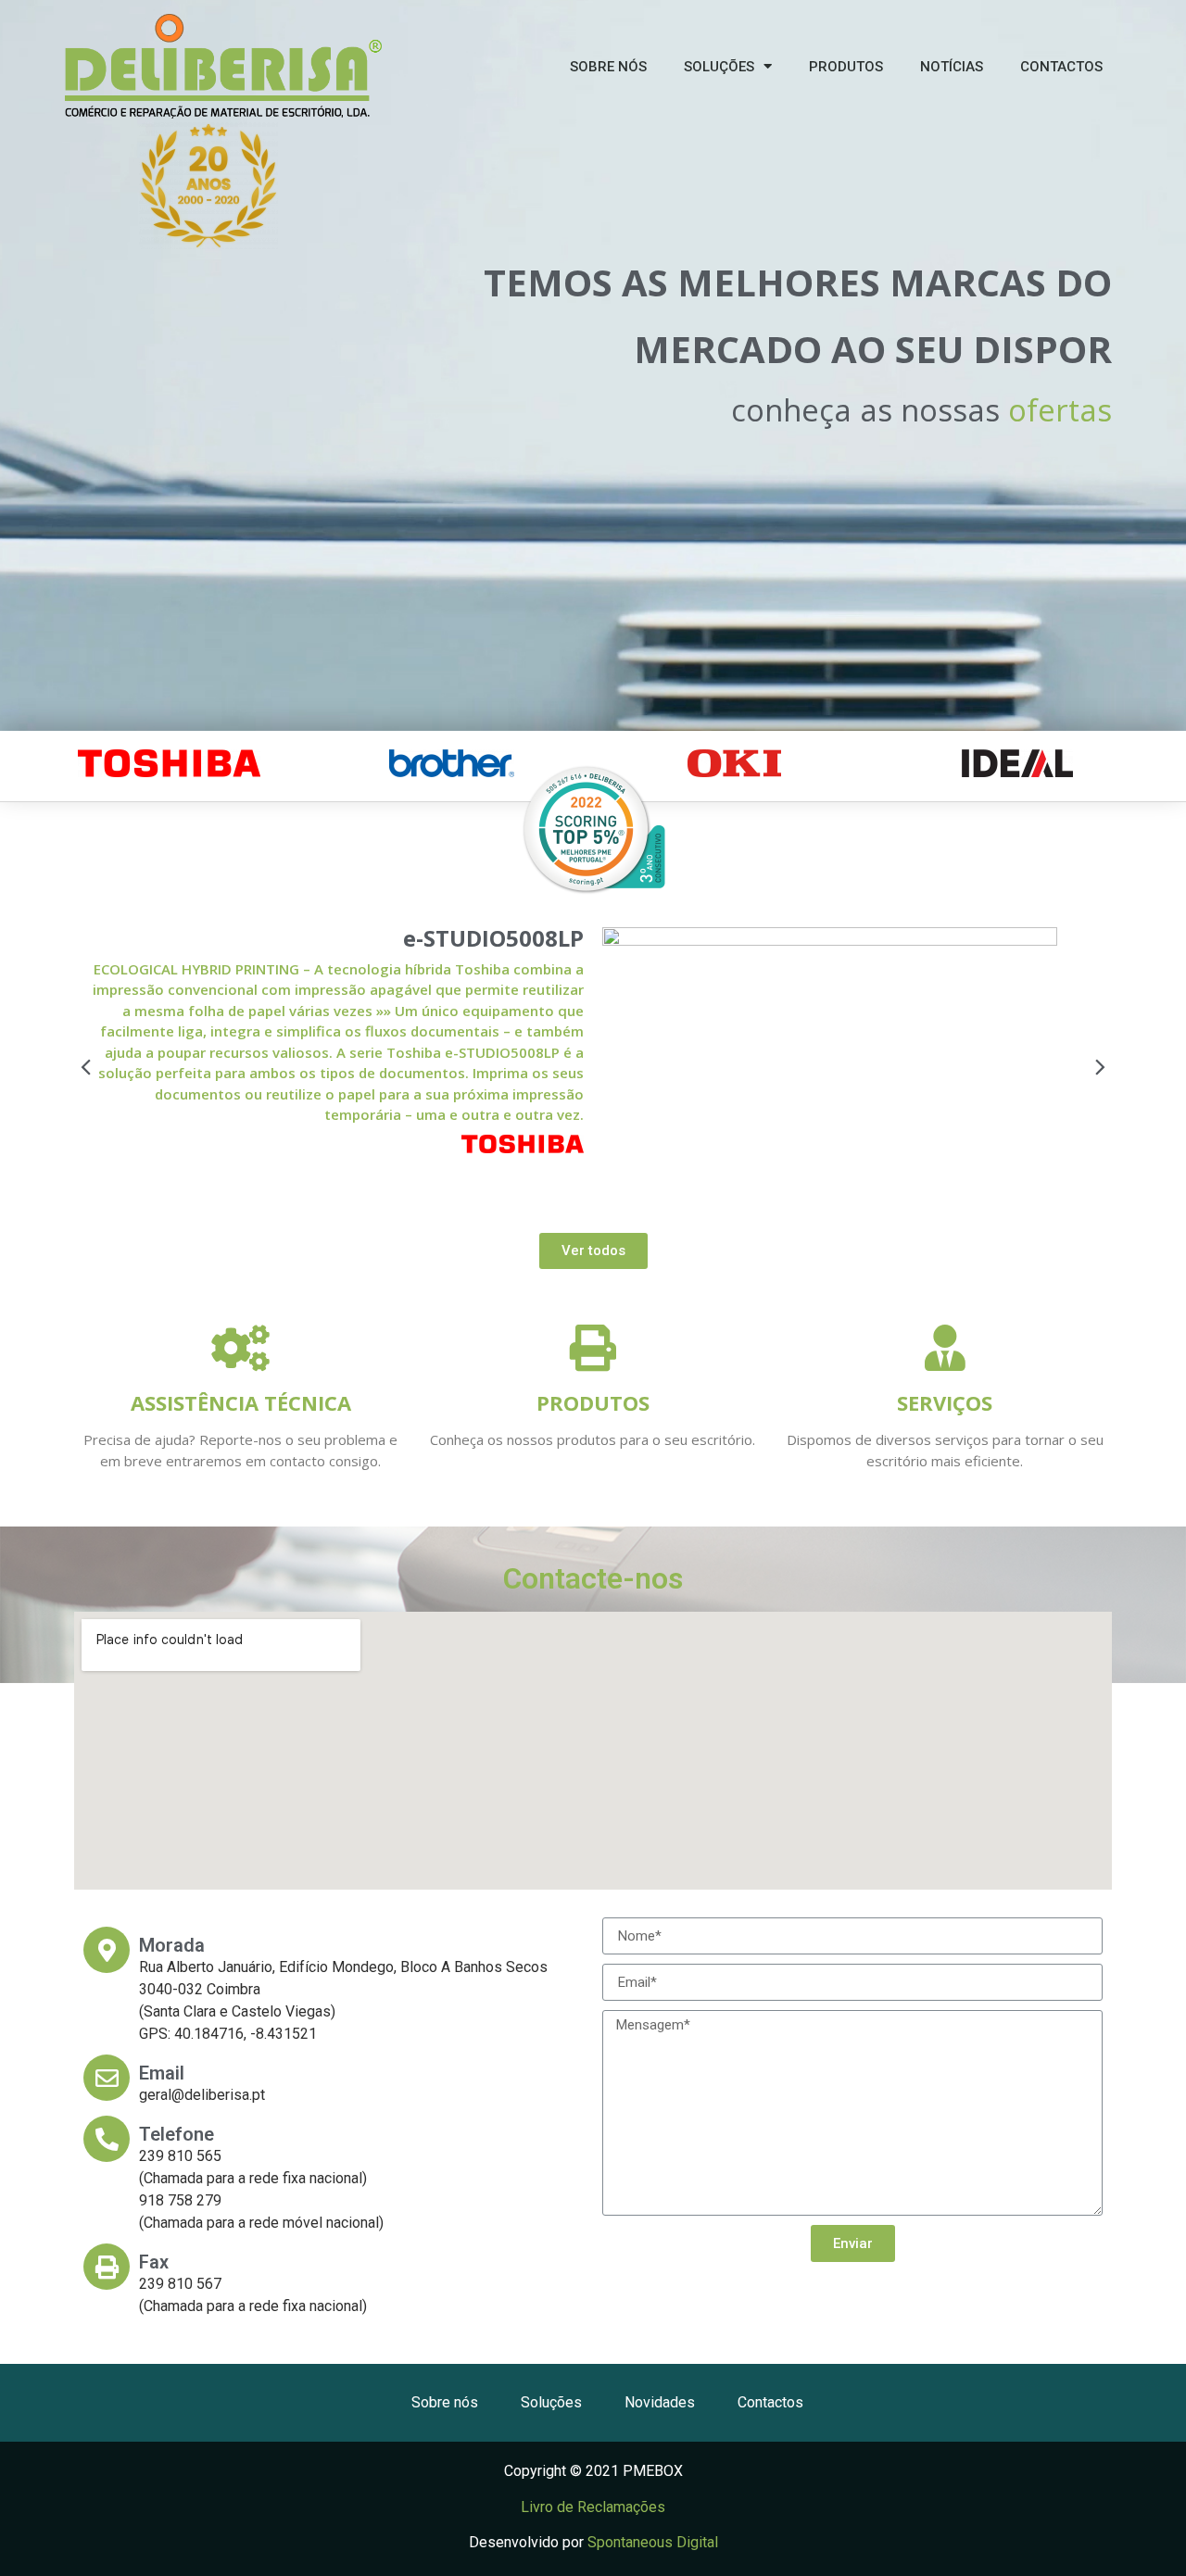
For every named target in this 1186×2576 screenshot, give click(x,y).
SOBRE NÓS (608, 67)
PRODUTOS (846, 67)
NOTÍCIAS (952, 67)
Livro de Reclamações (593, 2507)
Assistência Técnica (241, 1402)
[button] (88, 1066)
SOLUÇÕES (719, 67)
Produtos (593, 1402)
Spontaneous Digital (653, 2542)
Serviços (945, 1402)
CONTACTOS (1061, 67)
